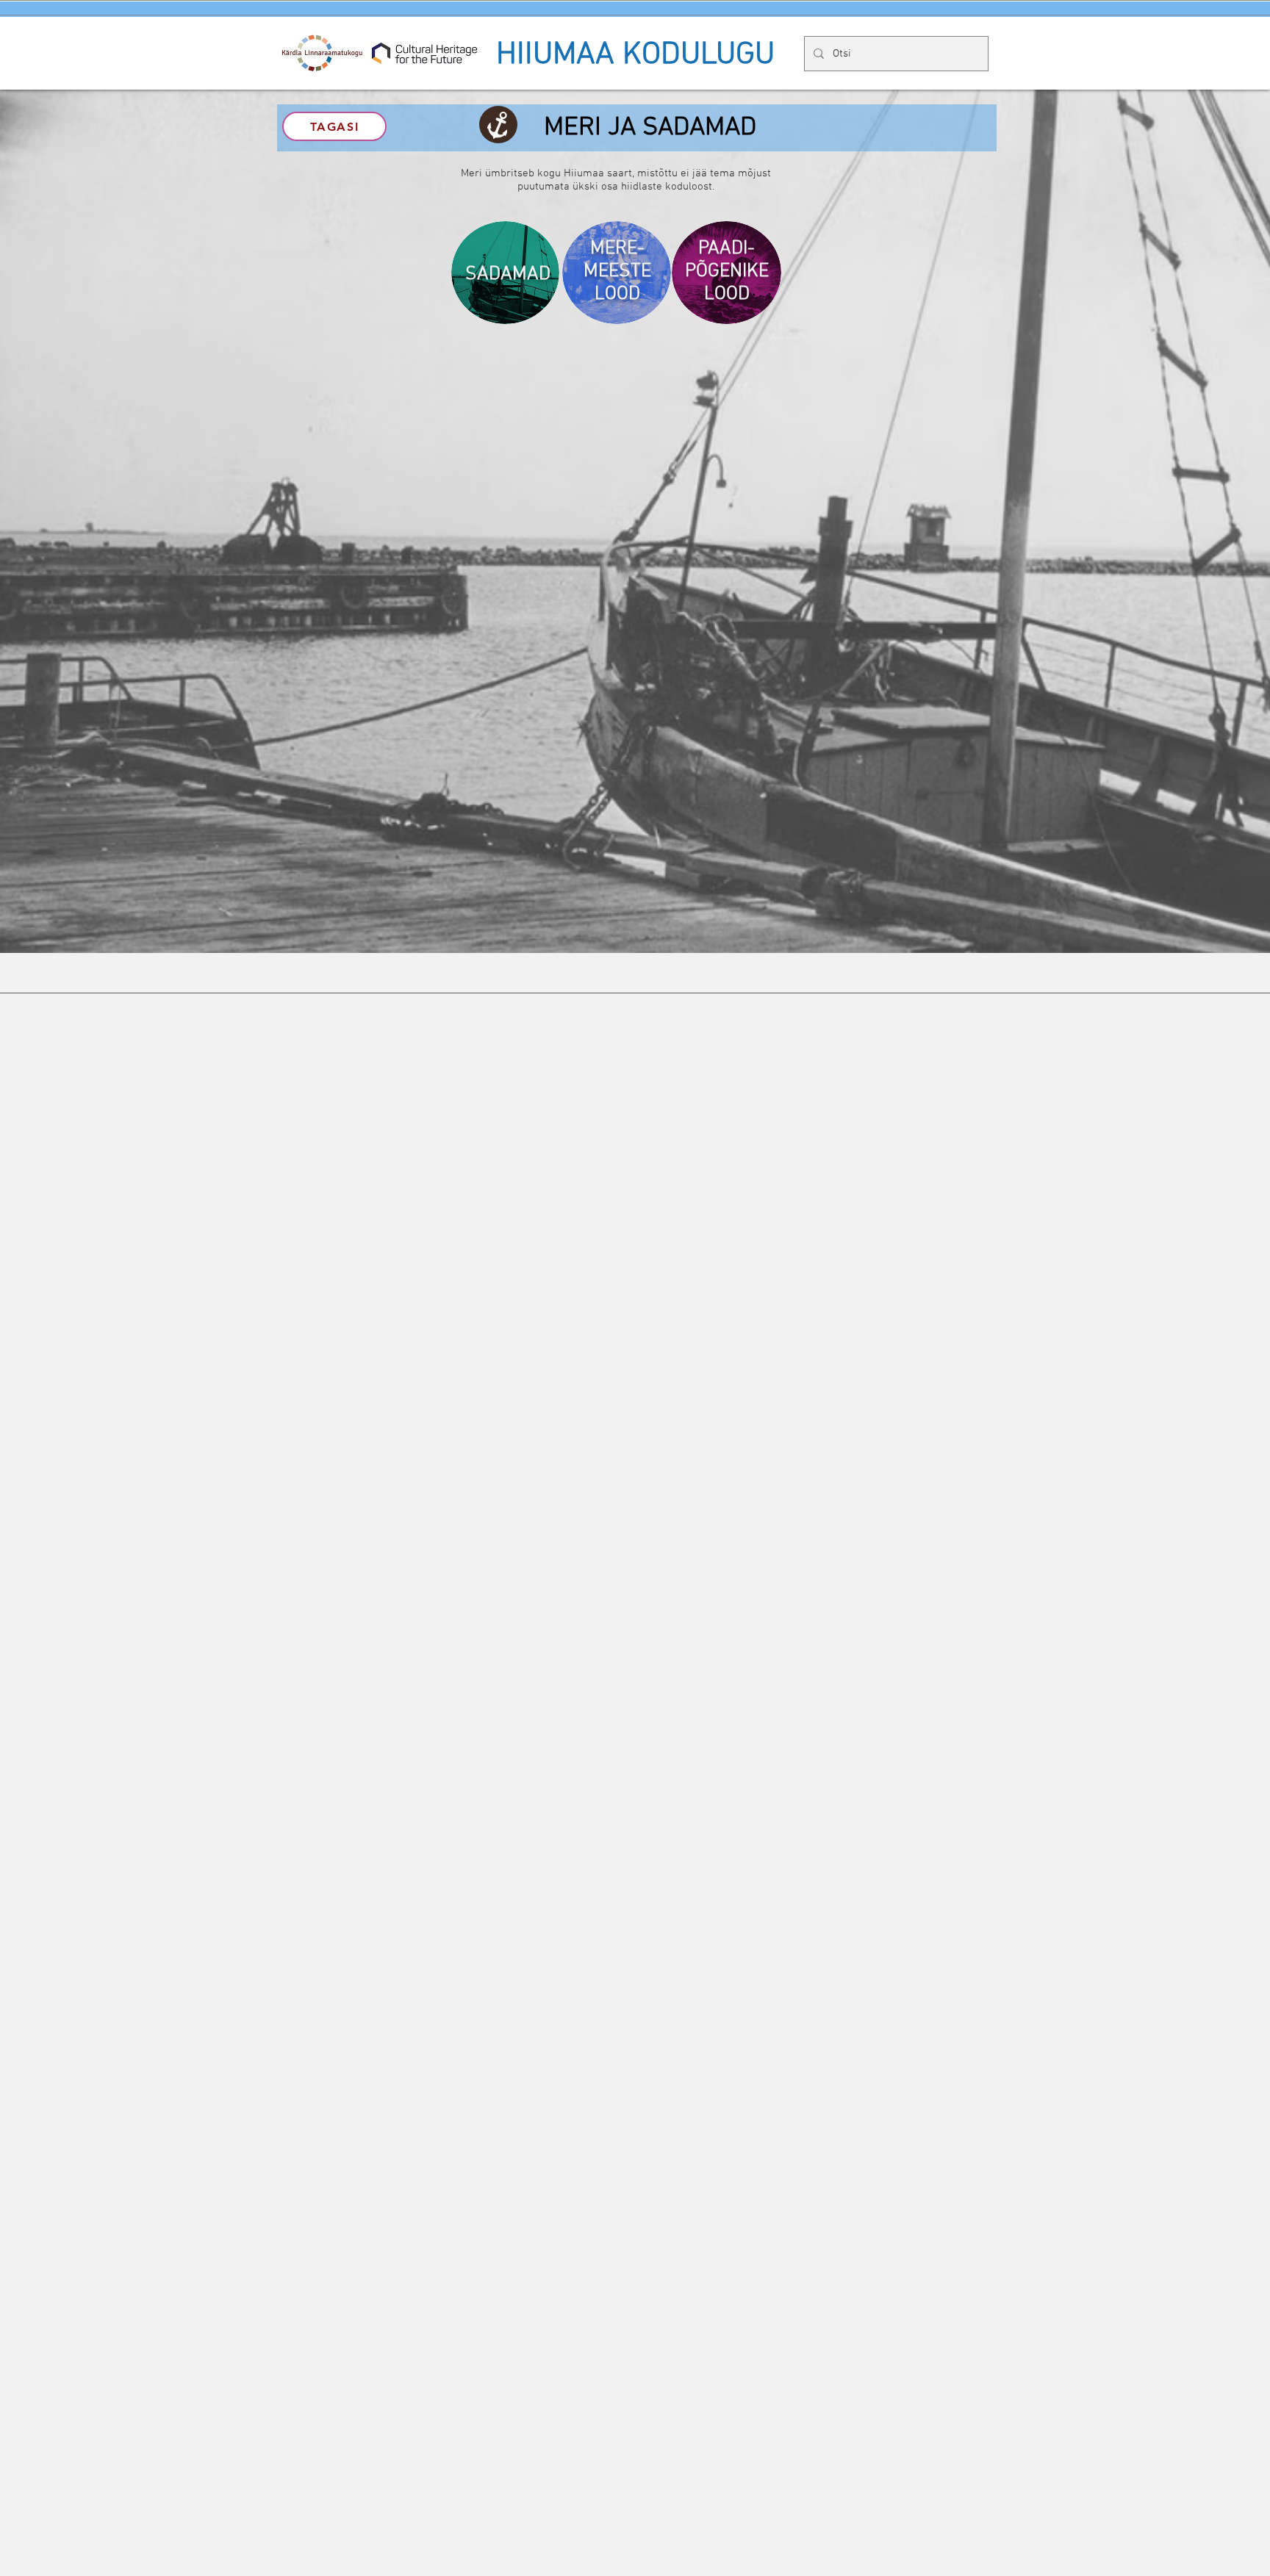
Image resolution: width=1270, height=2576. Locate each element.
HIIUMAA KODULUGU (635, 55)
